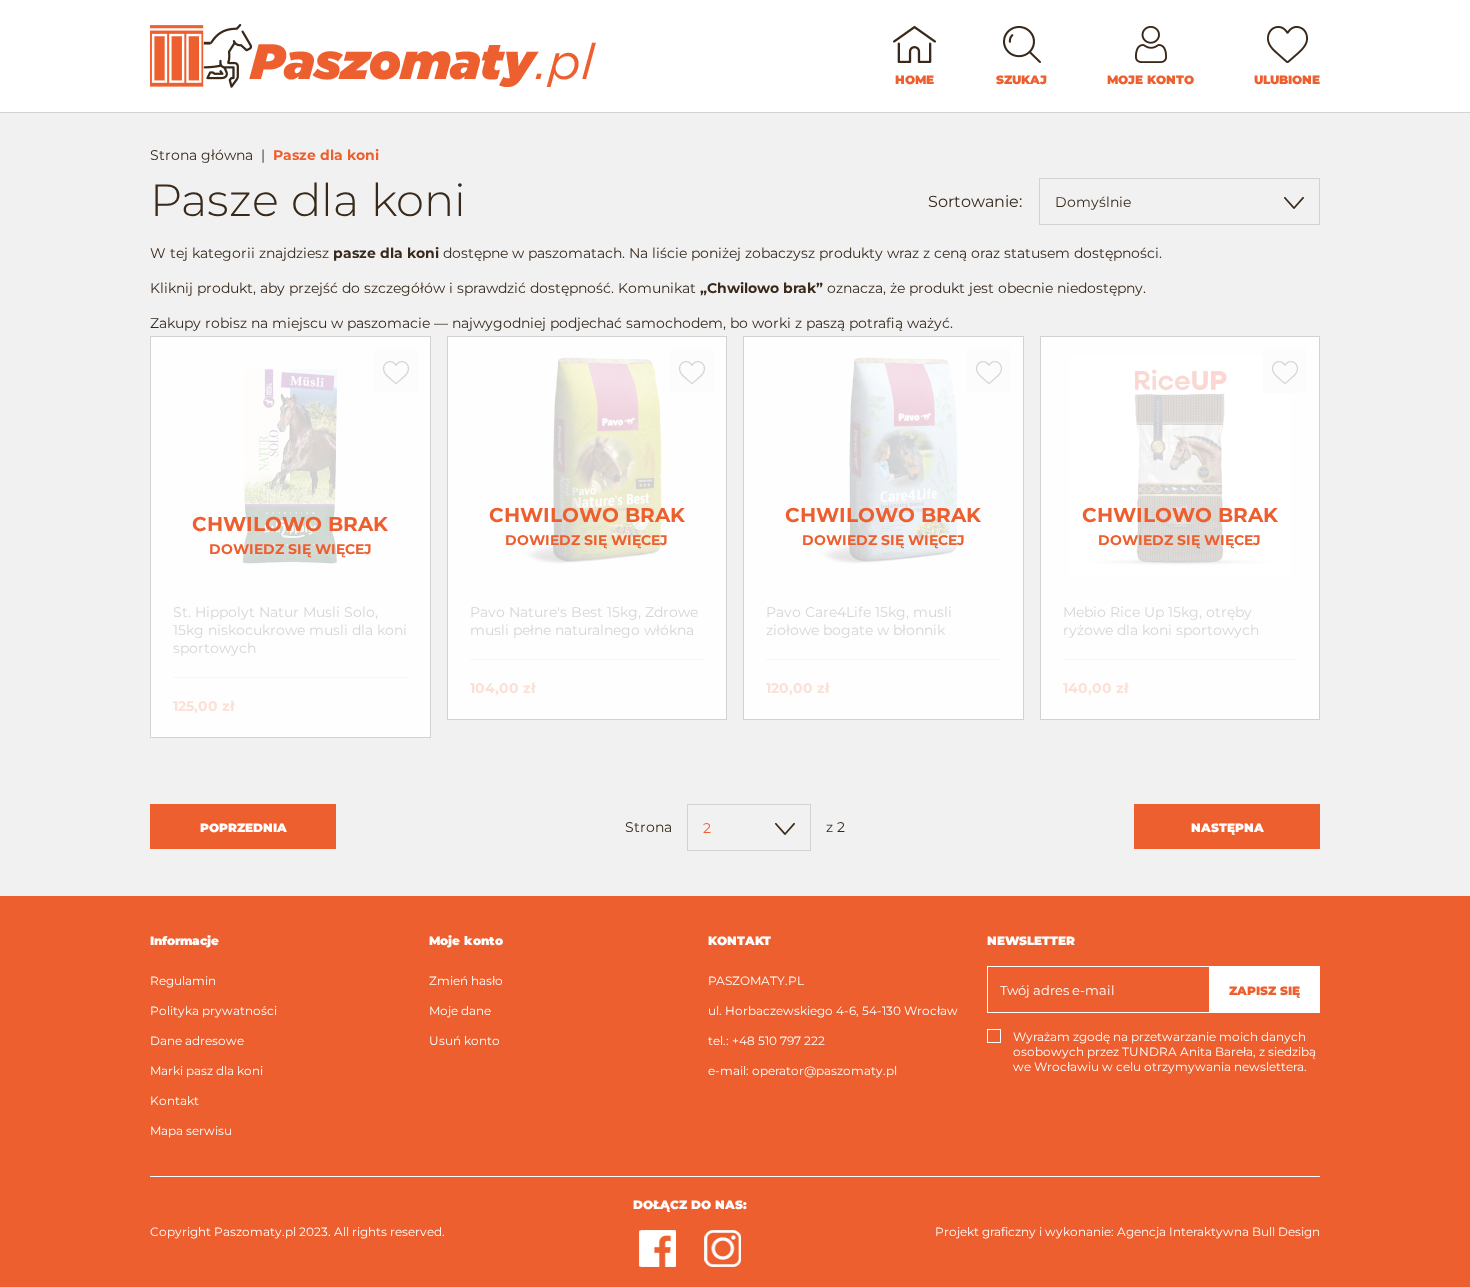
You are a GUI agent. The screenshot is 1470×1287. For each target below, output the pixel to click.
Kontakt (174, 1100)
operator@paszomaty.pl (824, 1070)
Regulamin (183, 980)
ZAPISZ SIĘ (1264, 990)
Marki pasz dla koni (206, 1070)
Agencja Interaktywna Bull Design (1218, 1231)
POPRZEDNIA (243, 827)
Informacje (184, 940)
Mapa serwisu (191, 1130)
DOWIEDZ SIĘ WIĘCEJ (290, 535)
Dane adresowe (197, 1040)
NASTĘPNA (1227, 827)
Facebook (657, 1248)
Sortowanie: (975, 201)
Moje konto (466, 940)
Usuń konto (464, 1040)
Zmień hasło (466, 980)
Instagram (722, 1248)
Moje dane (460, 1010)
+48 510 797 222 (778, 1040)
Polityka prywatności (213, 1010)
